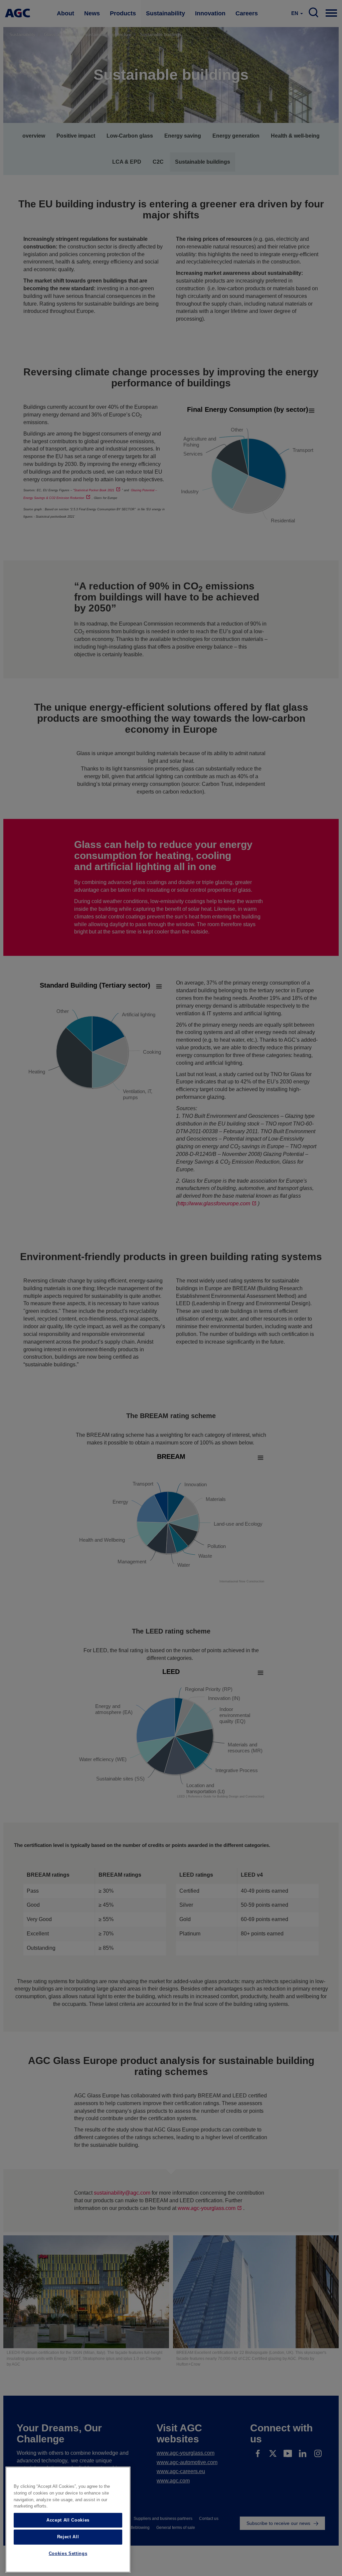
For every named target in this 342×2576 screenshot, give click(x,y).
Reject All (68, 2537)
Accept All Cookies (68, 2520)
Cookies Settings (68, 2553)
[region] (68, 2520)
